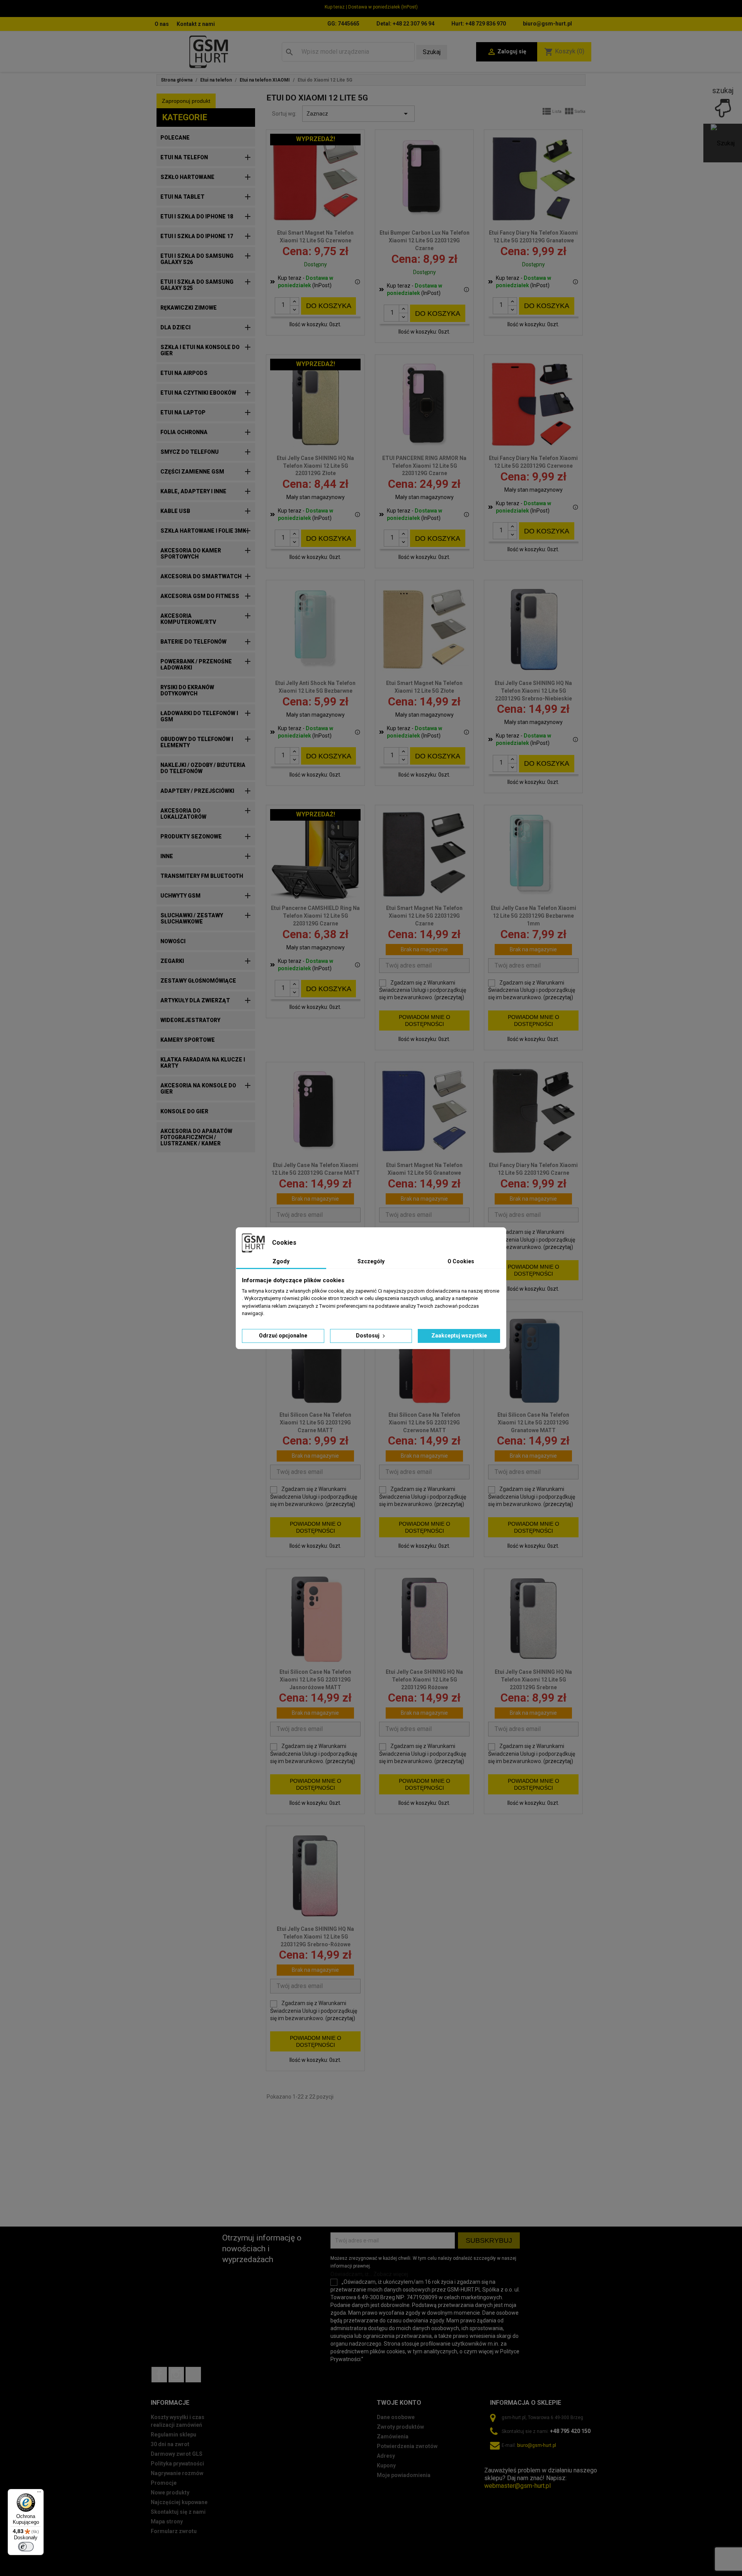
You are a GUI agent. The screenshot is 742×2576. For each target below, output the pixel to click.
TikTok (193, 2375)
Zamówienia (393, 2436)
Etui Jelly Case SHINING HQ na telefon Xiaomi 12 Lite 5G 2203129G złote (315, 466)
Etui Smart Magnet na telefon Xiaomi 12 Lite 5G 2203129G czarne (424, 916)
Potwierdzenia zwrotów (407, 2446)
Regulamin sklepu (174, 2435)
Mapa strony (167, 2521)
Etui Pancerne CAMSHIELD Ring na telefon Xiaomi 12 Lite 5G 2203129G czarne (315, 916)
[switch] (26, 2547)
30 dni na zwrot (170, 2444)
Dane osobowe (396, 2417)
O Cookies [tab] (461, 1261)
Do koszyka (329, 306)
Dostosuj (368, 1336)
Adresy (386, 2456)
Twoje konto (399, 2403)
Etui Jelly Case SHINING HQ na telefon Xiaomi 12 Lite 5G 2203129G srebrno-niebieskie (533, 691)
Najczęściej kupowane (179, 2502)
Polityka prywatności (177, 2464)
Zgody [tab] (281, 1261)
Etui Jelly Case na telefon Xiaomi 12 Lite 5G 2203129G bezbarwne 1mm (534, 916)
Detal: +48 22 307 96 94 (405, 24)
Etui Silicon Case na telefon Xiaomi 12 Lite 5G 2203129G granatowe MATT (533, 1423)
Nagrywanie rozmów (177, 2473)
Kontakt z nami (196, 24)
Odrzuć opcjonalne (283, 1336)
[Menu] (39, 2494)
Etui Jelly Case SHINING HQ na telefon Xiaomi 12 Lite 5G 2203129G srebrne (533, 1680)
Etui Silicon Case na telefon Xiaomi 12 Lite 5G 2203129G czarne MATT (315, 1423)
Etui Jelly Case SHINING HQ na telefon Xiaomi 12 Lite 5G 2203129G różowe (424, 1680)
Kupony (386, 2465)
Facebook (159, 2375)
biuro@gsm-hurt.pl (547, 24)
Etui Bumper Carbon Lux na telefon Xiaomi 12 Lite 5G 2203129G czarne (425, 240)
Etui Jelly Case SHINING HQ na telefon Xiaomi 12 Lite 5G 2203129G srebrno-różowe (315, 1937)
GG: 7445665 (343, 24)
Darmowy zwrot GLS (177, 2454)
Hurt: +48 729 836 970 (479, 24)
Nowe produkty (170, 2493)
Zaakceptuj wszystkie (459, 1336)
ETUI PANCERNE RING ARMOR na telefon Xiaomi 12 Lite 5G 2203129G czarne (424, 466)
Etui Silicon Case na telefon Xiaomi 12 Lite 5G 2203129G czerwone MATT (424, 1423)
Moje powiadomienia (404, 2475)
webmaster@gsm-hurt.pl (517, 2486)
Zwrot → (496, 2463)
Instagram (176, 2375)
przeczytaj (449, 997)
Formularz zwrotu (174, 2531)
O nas (162, 24)
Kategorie (185, 117)
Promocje (164, 2483)
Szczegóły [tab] (371, 1261)
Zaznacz (358, 114)
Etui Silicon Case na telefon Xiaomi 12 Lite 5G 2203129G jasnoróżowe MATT (315, 1680)
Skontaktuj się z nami (178, 2512)
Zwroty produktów (400, 2427)
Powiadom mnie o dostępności (425, 1021)
